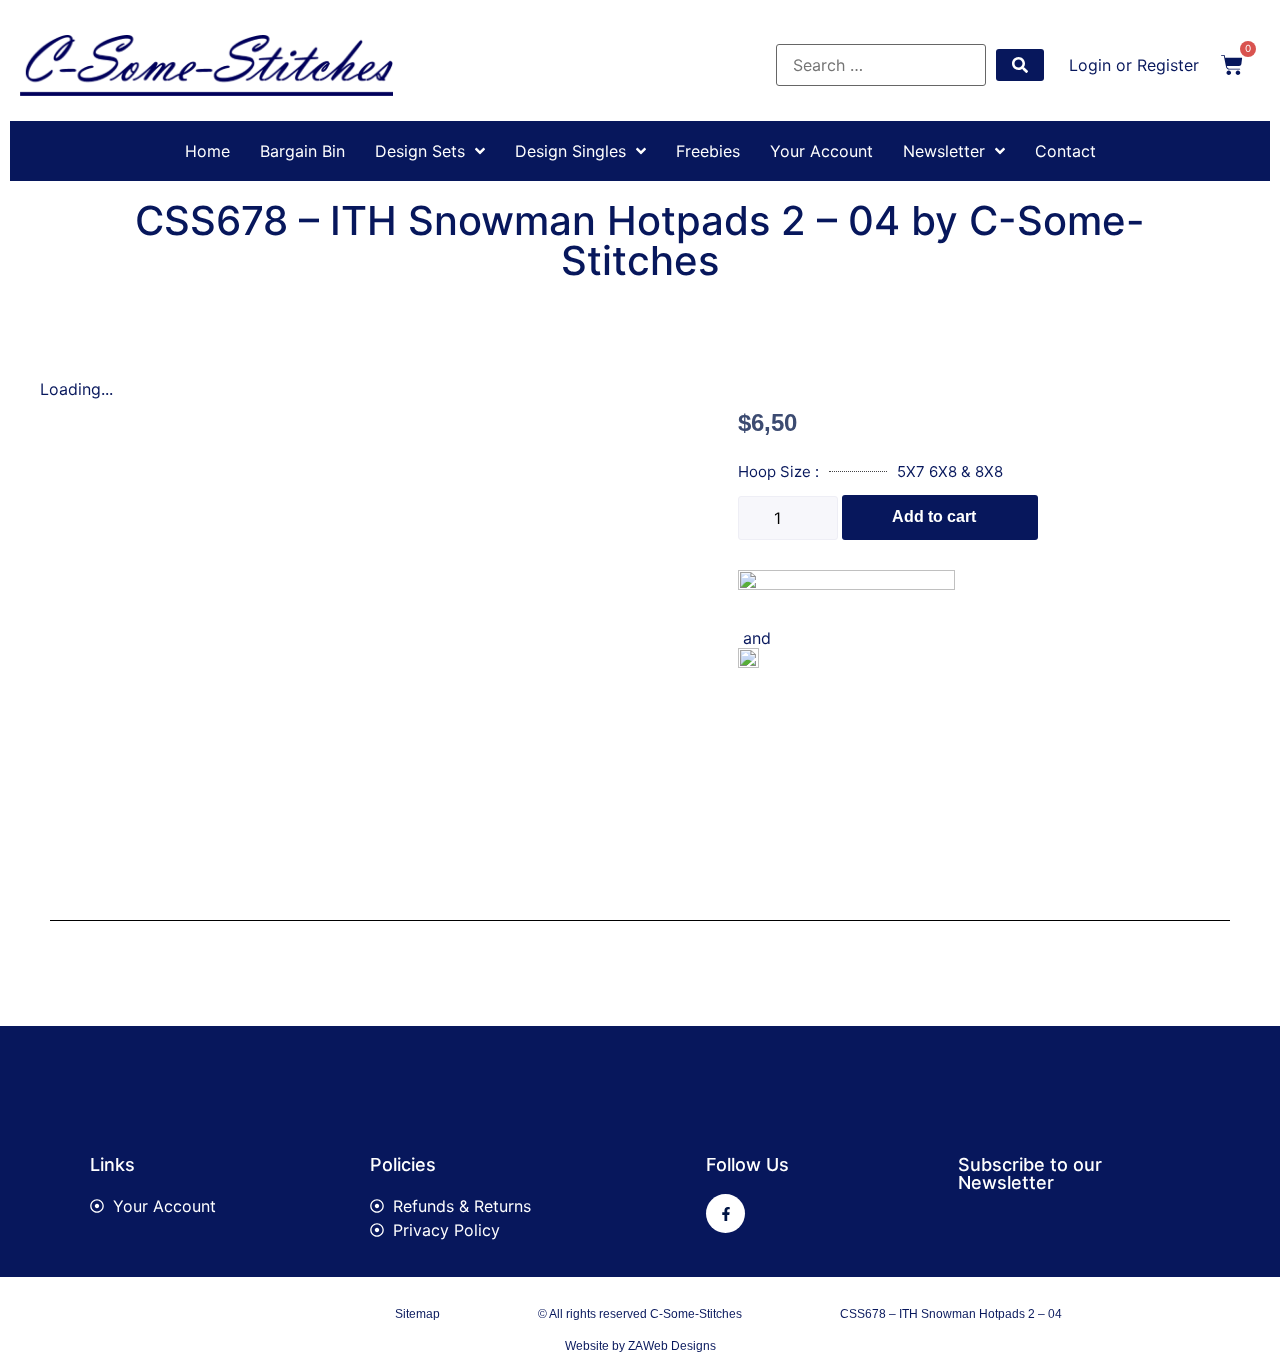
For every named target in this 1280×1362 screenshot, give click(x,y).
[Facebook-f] (725, 1213)
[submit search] (1020, 65)
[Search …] (881, 65)
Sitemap (417, 1314)
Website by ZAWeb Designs (640, 1346)
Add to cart (934, 516)
